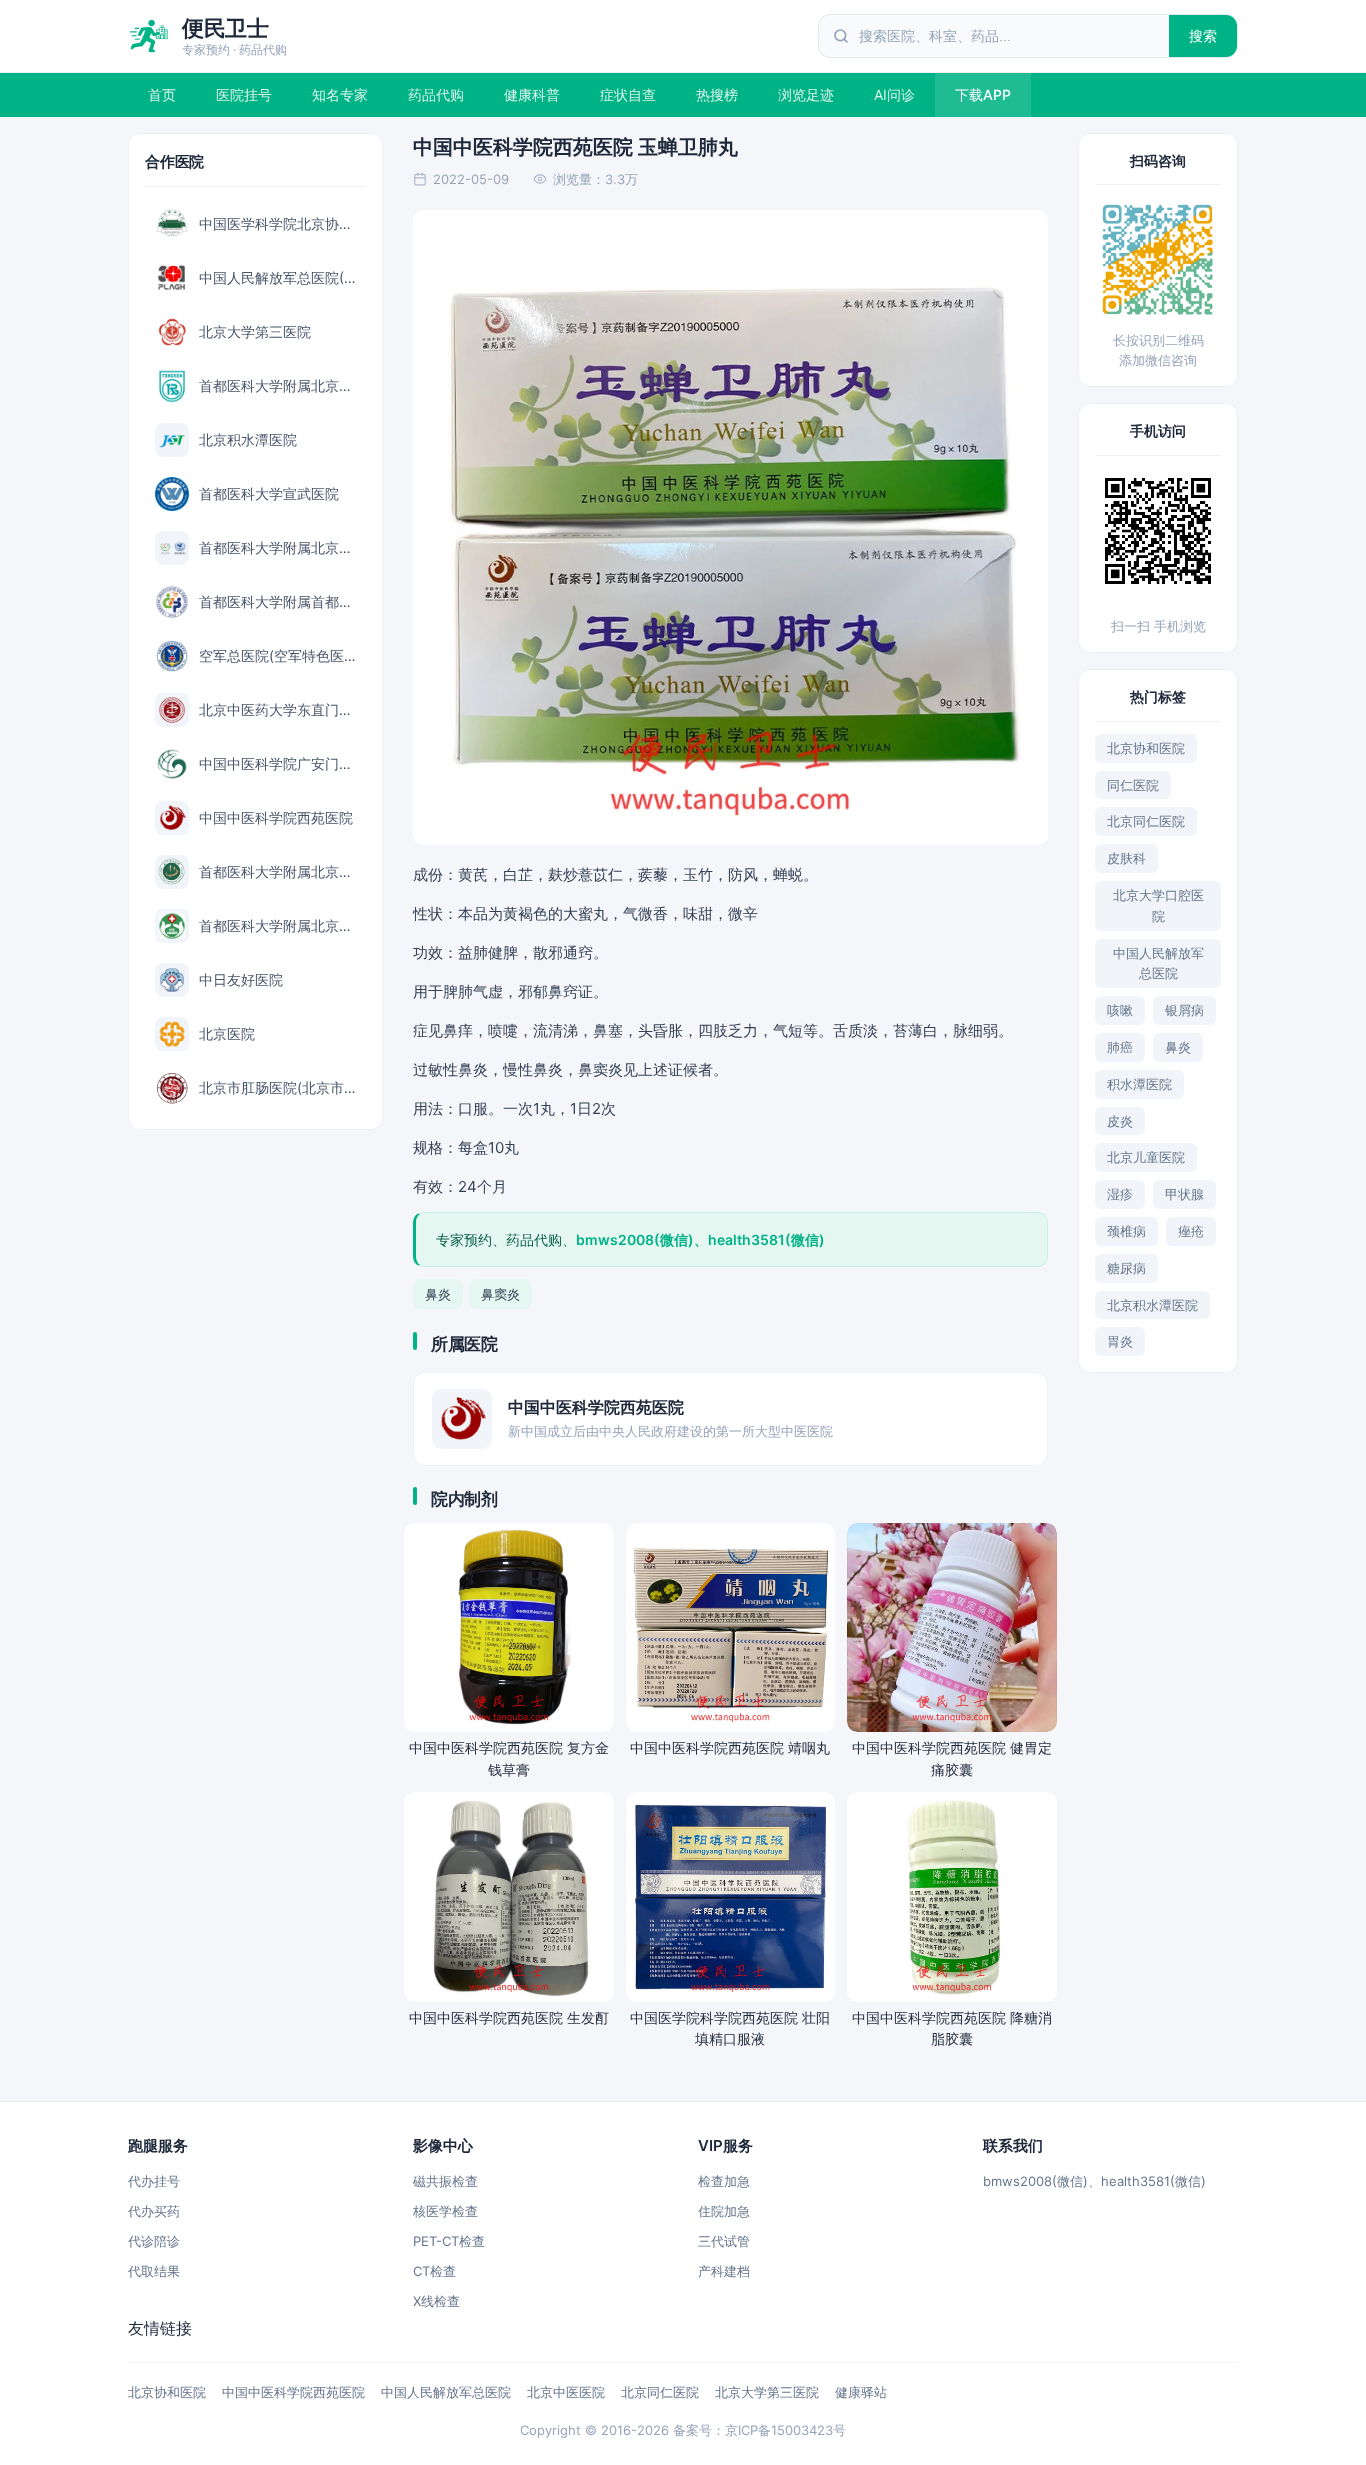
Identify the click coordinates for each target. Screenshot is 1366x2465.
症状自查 (628, 94)
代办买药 (154, 2211)
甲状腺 (1184, 1194)
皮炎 (1120, 1121)
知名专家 (340, 94)
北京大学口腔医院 (1158, 905)
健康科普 (532, 94)
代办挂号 (154, 2181)
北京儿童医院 (1146, 1157)
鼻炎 (438, 1294)
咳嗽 (1120, 1010)
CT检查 (434, 2271)
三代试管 (724, 2241)
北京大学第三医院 (767, 2392)
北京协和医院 (1146, 748)
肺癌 (1120, 1047)
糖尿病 (1126, 1268)
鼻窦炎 (500, 1294)
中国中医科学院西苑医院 (293, 2392)
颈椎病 (1126, 1231)
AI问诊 (894, 94)
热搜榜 (717, 94)
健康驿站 (861, 2392)
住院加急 (724, 2211)
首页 (162, 94)
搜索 (1203, 35)
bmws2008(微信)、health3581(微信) (1094, 2181)
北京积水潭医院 (1152, 1305)
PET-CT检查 (449, 2241)
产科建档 (724, 2271)
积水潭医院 (1139, 1084)
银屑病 (1184, 1010)
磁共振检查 (445, 2181)
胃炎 (1120, 1341)
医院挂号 (244, 94)
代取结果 (154, 2271)
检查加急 (724, 2181)
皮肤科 (1126, 858)
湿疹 (1120, 1194)
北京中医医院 (566, 2392)
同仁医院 (1133, 785)
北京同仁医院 (1146, 821)
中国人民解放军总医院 (1158, 963)
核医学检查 (445, 2211)
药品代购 (436, 94)
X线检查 (436, 2301)
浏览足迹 (806, 94)
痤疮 (1191, 1231)
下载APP (983, 94)
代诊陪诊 (154, 2241)
